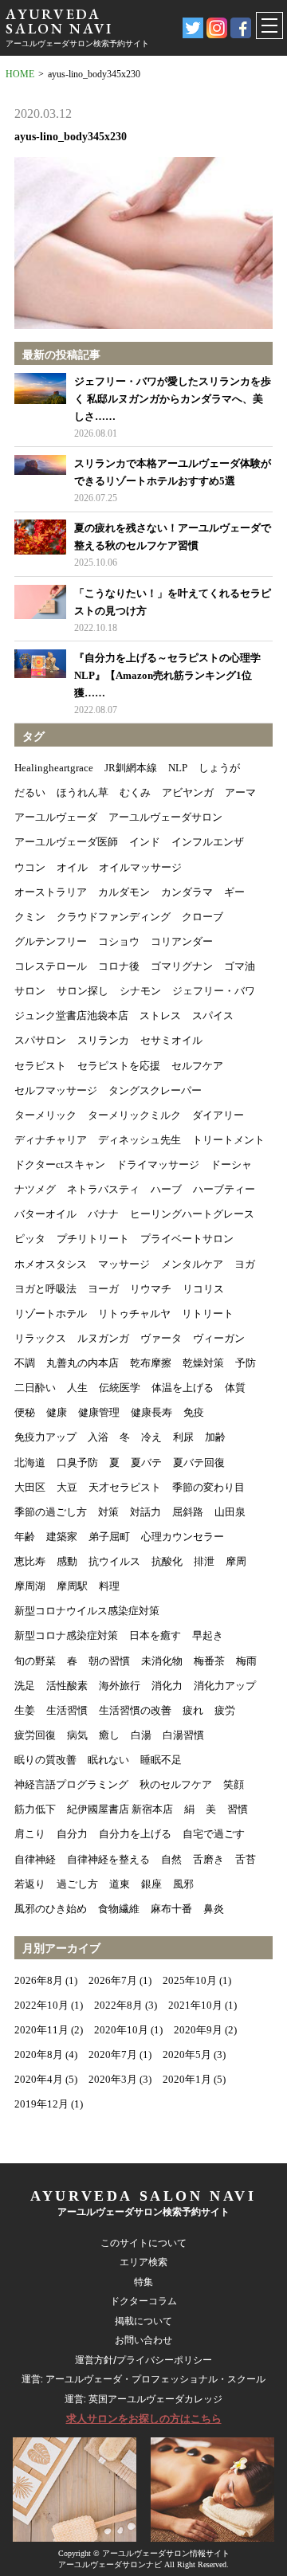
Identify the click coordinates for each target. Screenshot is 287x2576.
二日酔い (35, 1388)
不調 (25, 1363)
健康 (57, 1412)
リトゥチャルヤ (134, 1313)
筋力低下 (35, 1809)
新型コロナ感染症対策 (66, 1635)
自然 (171, 1859)
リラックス (40, 1338)
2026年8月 (39, 1980)
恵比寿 (30, 1561)
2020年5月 (187, 2055)
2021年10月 (195, 2005)
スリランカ (103, 1040)
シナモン (140, 991)
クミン (30, 917)
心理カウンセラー (183, 1537)
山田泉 (230, 1512)
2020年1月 (187, 2079)
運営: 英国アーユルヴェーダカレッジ (143, 2399)
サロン (30, 991)
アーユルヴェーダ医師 (66, 842)
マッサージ (124, 1264)
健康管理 (99, 1412)
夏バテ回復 (199, 1462)
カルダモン (124, 892)
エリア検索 (143, 2262)
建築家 (62, 1537)
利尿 (183, 1437)
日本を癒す (155, 1635)
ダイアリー (218, 1115)
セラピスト (40, 1066)
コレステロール (51, 966)
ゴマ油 (240, 966)
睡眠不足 (161, 1760)
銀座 (151, 1884)
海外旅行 (120, 1686)
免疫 (194, 1412)
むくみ (135, 792)
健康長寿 (151, 1412)
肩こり (30, 1834)
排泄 (204, 1561)
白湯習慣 (183, 1735)
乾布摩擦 (151, 1363)
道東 (120, 1884)
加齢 (215, 1437)
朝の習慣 (109, 1661)
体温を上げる (183, 1388)
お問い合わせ (143, 2340)
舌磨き (208, 1859)
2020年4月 (39, 2079)
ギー (234, 892)
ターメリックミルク (134, 1115)
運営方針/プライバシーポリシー (143, 2360)
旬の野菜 (35, 1661)
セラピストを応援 (119, 1066)
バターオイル (45, 1214)
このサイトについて (143, 2243)
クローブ (202, 917)
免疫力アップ (45, 1437)
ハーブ (166, 1189)
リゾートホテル (51, 1313)
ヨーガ (103, 1289)
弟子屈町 (109, 1537)
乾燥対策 (203, 1363)
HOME (20, 74)
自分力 (72, 1834)
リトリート (208, 1313)
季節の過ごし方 (51, 1512)
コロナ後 (119, 966)
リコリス (203, 1289)
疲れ (193, 1710)
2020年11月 (41, 2030)
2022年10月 (41, 2005)
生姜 (25, 1710)
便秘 (25, 1412)
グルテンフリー (51, 941)
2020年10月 (121, 2030)
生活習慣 (67, 1710)
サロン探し (83, 991)
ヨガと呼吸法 (45, 1289)
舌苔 (246, 1859)
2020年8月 (39, 2055)
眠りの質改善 (45, 1760)
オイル (72, 867)
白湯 (141, 1735)
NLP (178, 768)
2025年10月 (190, 1980)
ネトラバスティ (103, 1189)
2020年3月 (113, 2079)
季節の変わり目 (208, 1487)
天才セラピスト (125, 1487)
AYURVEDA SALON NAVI (59, 21)
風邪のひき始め (51, 1909)
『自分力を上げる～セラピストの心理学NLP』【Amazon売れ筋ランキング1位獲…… (167, 675)
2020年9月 (198, 2030)
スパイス (213, 1016)
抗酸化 (167, 1561)
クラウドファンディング (114, 917)
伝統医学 (120, 1388)
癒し (109, 1735)
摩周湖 (30, 1586)
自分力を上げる (135, 1834)
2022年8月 (118, 2005)
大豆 (67, 1487)
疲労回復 (35, 1735)
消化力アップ (225, 1686)
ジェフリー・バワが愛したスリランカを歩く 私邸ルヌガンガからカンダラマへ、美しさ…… (173, 399)
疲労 (225, 1710)
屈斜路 (188, 1512)
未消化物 (162, 1661)
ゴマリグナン (182, 966)
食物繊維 (119, 1909)
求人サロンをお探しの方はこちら (144, 2419)
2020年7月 (113, 2055)
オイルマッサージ (140, 867)
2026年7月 (113, 1980)
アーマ (240, 792)
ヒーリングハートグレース (192, 1214)
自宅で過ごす (214, 1834)
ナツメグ (35, 1189)
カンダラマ (187, 892)
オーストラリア (51, 892)
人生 (77, 1388)
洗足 (25, 1686)
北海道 (30, 1462)
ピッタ (30, 1239)
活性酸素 (67, 1686)
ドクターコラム (143, 2301)
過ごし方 (77, 1884)
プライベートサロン (187, 1239)
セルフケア (197, 1066)
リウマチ (151, 1289)
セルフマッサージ (56, 1090)
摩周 (236, 1561)
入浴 (98, 1437)
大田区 (30, 1487)
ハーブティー (224, 1189)
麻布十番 (171, 1909)
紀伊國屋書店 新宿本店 (120, 1809)
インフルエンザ (208, 842)
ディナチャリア (51, 1140)
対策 (108, 1512)
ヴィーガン (219, 1338)
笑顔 (234, 1784)
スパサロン (40, 1040)
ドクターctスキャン (60, 1164)
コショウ (119, 941)
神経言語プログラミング (71, 1784)
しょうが (219, 768)
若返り (30, 1884)
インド (145, 842)
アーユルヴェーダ (56, 817)
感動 (67, 1561)
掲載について (143, 2321)
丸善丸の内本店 (83, 1363)
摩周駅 (72, 1586)
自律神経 (35, 1859)
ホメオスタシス (51, 1264)
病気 (77, 1735)
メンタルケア (192, 1264)
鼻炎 (214, 1909)
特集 (143, 2282)
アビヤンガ (188, 792)
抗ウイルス (114, 1561)
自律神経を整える (108, 1859)
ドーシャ (231, 1164)
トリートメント (228, 1140)
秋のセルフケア (176, 1784)
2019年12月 (41, 2104)
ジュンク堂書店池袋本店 (71, 1016)
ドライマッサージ (158, 1164)
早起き (208, 1635)
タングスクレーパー (155, 1090)
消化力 (167, 1686)
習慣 (238, 1809)
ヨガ (245, 1264)
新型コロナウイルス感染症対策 (87, 1611)
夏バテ (146, 1462)
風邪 (183, 1884)
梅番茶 (209, 1661)
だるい (30, 792)
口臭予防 (77, 1462)
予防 (246, 1363)
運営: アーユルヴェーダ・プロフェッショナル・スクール (143, 2379)
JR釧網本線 (131, 768)
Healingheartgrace (54, 768)
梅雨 (246, 1661)
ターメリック (45, 1115)
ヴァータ (161, 1338)
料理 (109, 1586)
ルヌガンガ (103, 1338)
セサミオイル (171, 1040)
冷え (151, 1437)
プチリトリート (93, 1239)
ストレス (160, 1016)
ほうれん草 (83, 792)
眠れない (108, 1760)
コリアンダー (182, 941)
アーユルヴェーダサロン (165, 817)
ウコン (30, 867)
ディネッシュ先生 (140, 1140)
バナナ (103, 1214)
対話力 (145, 1512)
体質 (235, 1388)
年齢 (25, 1537)
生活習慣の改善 (135, 1710)
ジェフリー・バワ (214, 991)
